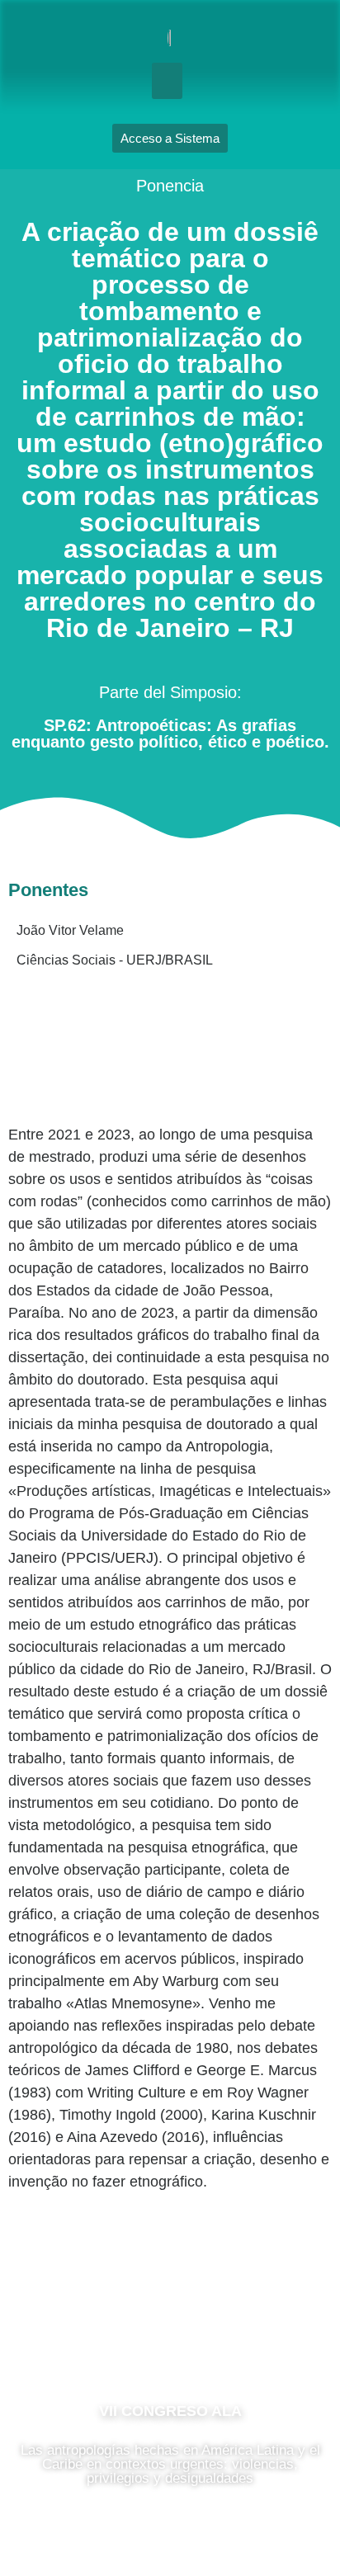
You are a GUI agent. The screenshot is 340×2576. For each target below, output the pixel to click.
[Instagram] (170, 2338)
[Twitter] (220, 2338)
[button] (168, 81)
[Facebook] (120, 2338)
